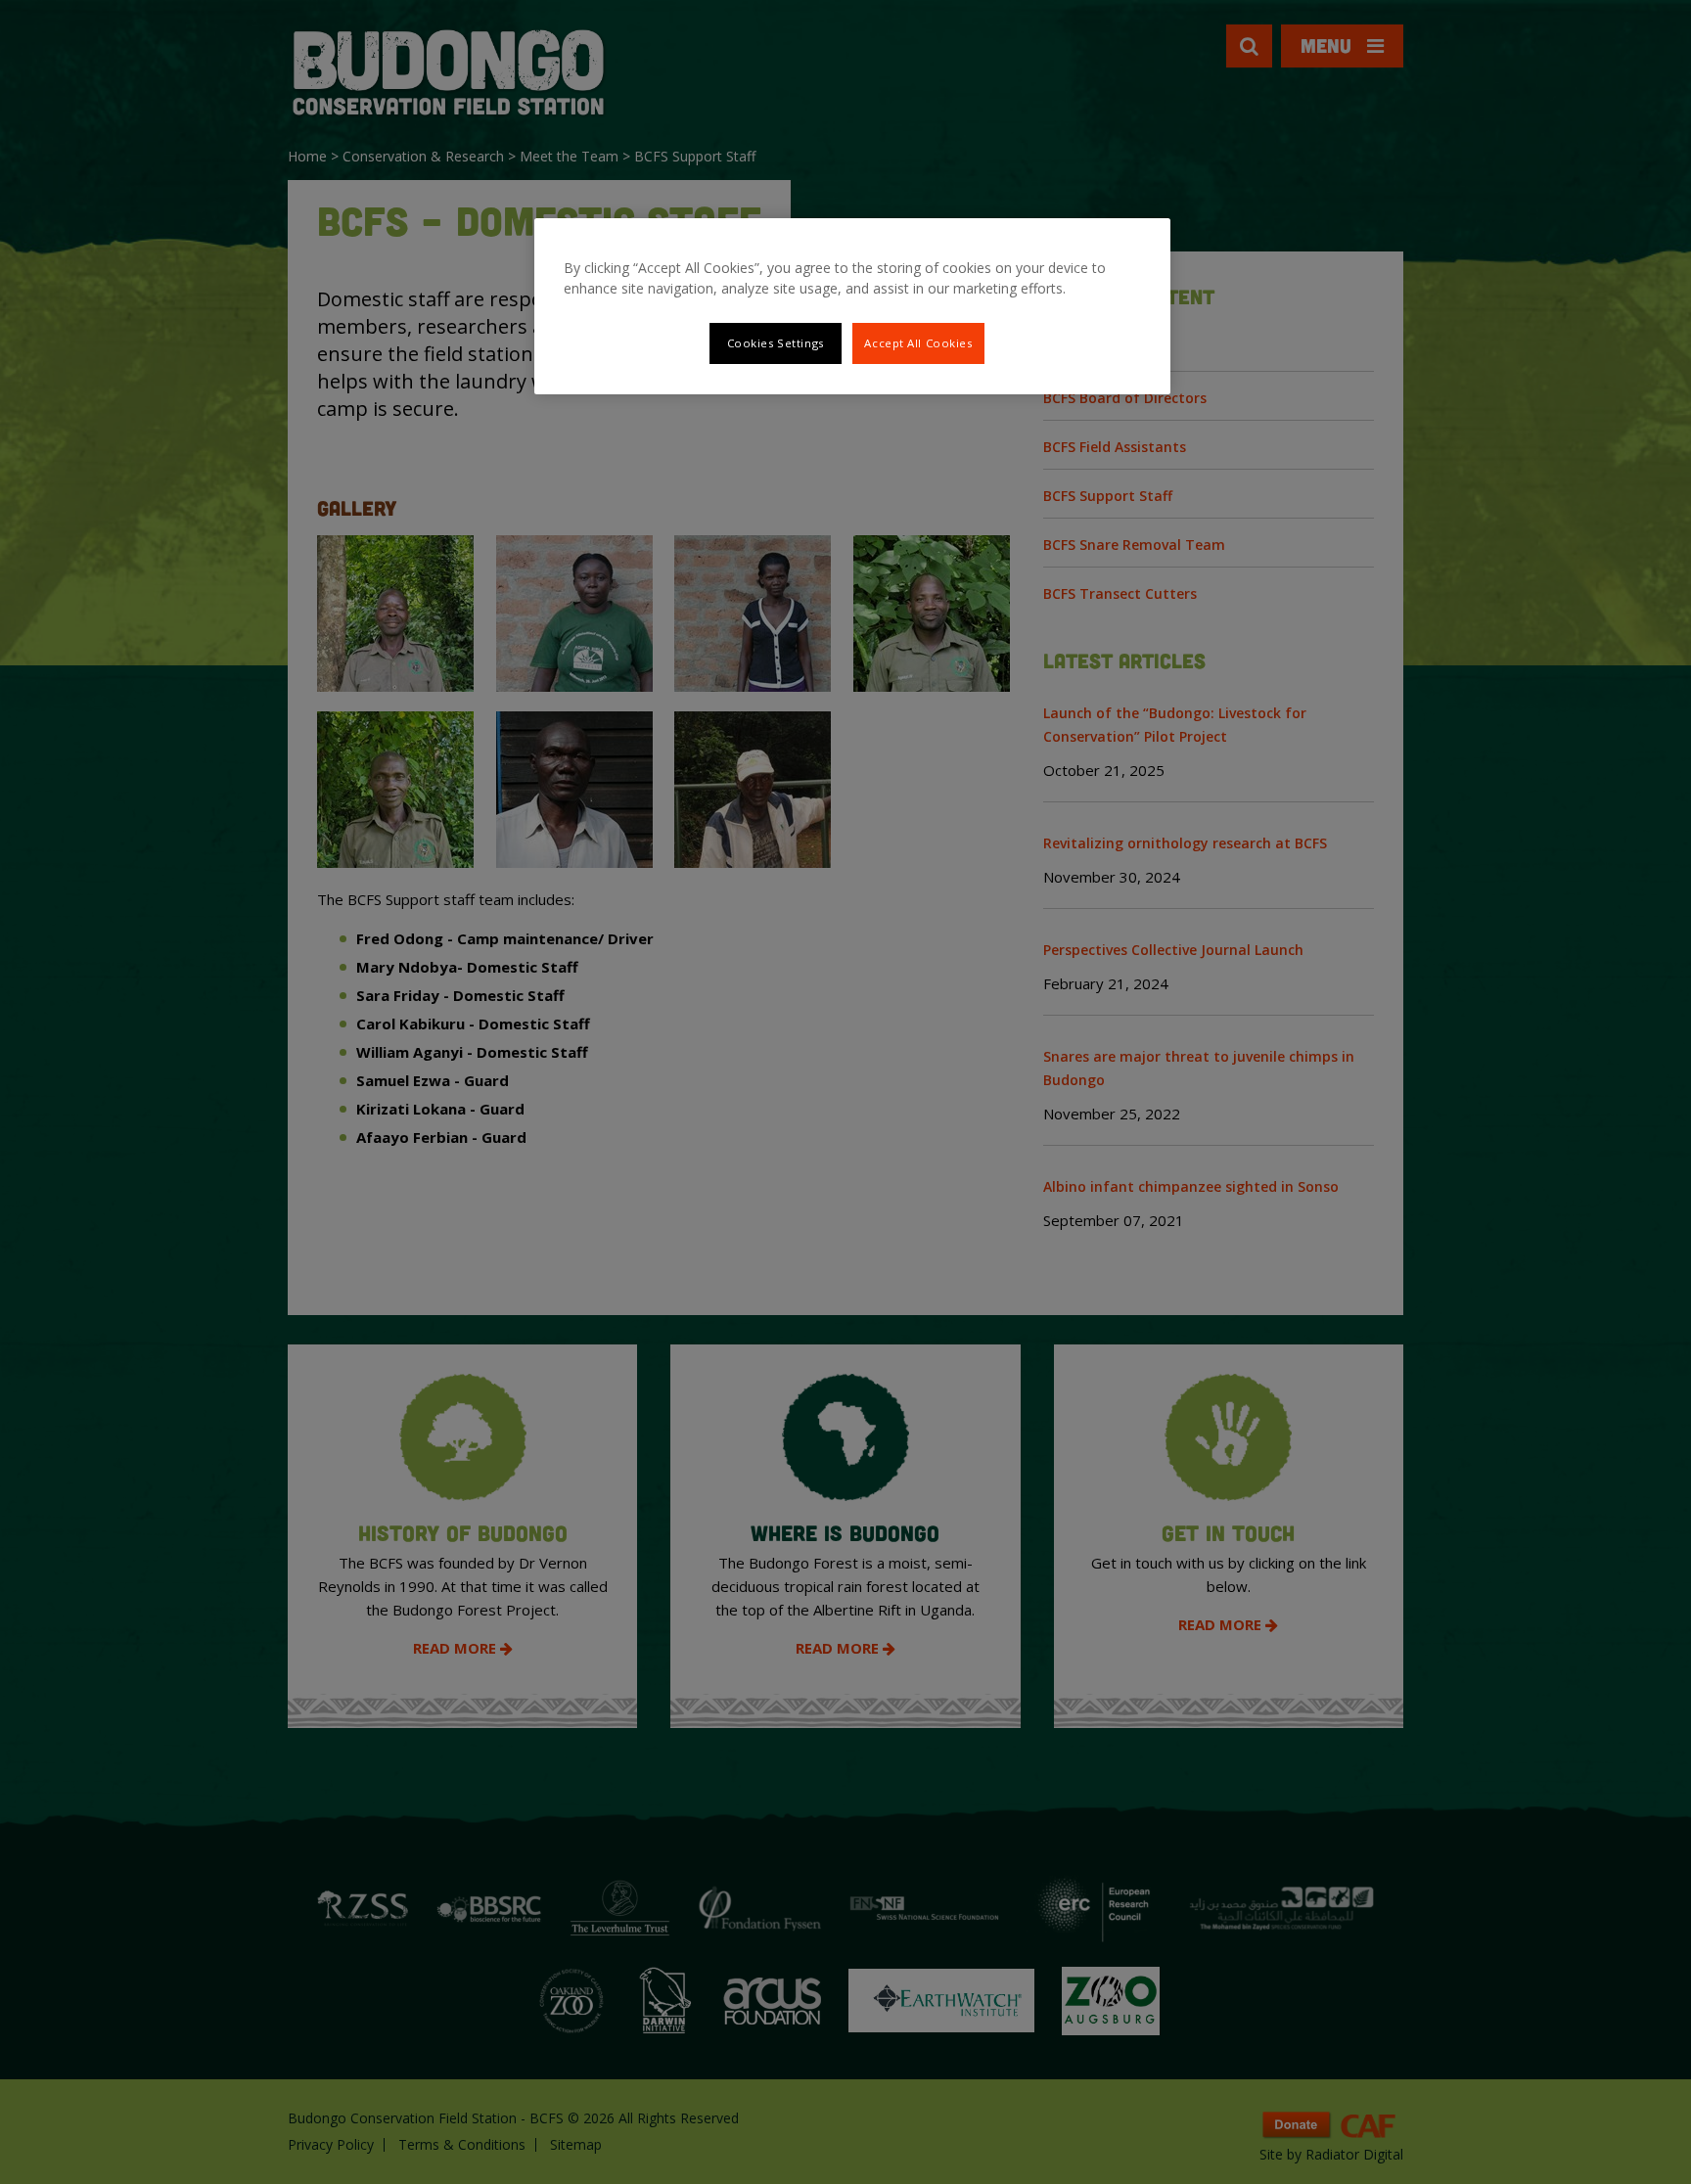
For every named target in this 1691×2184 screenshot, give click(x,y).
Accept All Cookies (918, 343)
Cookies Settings (776, 343)
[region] (852, 306)
